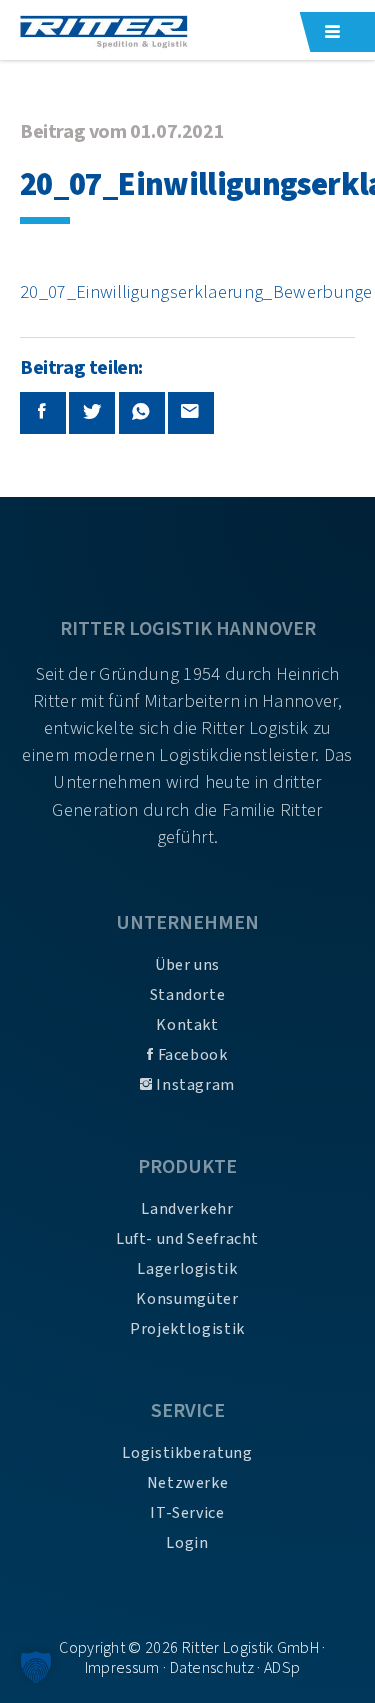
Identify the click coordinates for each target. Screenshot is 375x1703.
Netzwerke (188, 1483)
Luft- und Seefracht (187, 1239)
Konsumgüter (187, 1299)
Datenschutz (212, 1668)
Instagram (194, 1085)
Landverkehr (187, 1209)
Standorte (188, 995)
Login (187, 1543)
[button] (36, 1667)
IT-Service (187, 1513)
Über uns (187, 965)
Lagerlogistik (187, 1269)
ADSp (282, 1668)
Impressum (122, 1668)
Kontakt (187, 1025)
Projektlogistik (187, 1329)
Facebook (191, 1055)
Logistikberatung (187, 1453)
